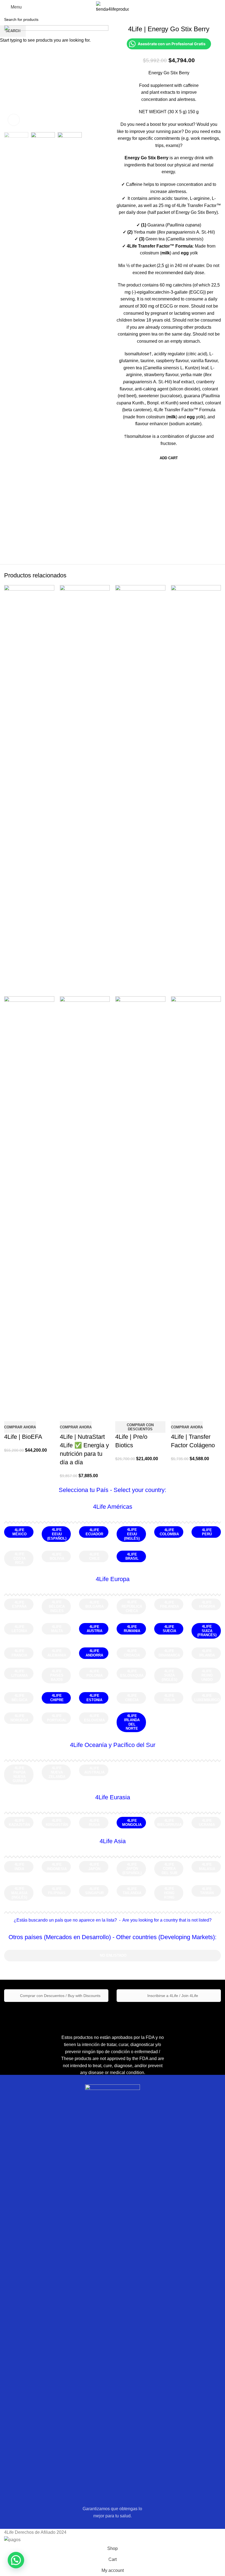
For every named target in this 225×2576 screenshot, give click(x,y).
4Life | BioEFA (23, 1437)
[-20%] (29, 791)
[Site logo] (113, 7)
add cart (169, 458)
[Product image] (29, 1202)
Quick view (11, 1414)
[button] (16, 2560)
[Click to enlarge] (14, 120)
